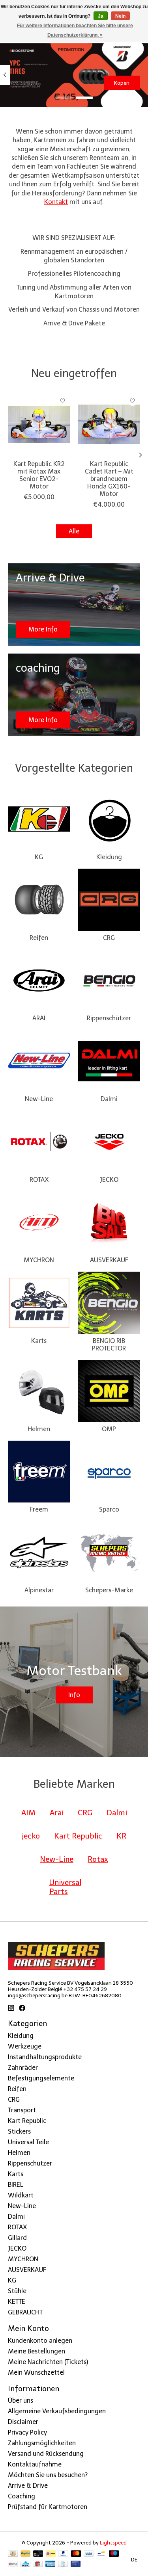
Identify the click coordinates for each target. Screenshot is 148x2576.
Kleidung (109, 857)
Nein (120, 16)
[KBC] (25, 2564)
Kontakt (56, 202)
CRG (109, 938)
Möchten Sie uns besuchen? (48, 2475)
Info (74, 1695)
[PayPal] (26, 2554)
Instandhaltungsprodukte (45, 2057)
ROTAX (39, 1180)
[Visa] (89, 2554)
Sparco (109, 1509)
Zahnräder (23, 2068)
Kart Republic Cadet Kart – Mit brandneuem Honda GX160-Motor (109, 479)
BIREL (16, 2185)
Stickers (19, 2131)
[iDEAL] (51, 2554)
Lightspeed (113, 2543)
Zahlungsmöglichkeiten (42, 2443)
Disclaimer (23, 2422)
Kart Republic (27, 2121)
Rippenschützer (109, 1018)
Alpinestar (39, 1590)
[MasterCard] (76, 2554)
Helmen (39, 1429)
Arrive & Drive (28, 2486)
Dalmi (109, 1099)
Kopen (122, 83)
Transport (22, 2110)
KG (39, 857)
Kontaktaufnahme (35, 2464)
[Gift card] (38, 2564)
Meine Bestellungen (37, 2351)
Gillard (17, 2238)
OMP (109, 1429)
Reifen (39, 938)
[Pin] (76, 2564)
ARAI (39, 1018)
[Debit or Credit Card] (38, 2554)
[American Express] (51, 2564)
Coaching (22, 2496)
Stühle (17, 2291)
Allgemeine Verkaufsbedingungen (57, 2411)
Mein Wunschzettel (36, 2373)
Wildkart (21, 2195)
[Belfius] (13, 2564)
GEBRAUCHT (25, 2312)
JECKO (109, 1180)
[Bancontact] (101, 2554)
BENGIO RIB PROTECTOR (109, 1345)
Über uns (21, 2400)
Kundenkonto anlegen (40, 2341)
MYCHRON (39, 1260)
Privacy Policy (27, 2432)
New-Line (39, 1099)
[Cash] (13, 2554)
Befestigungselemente (41, 2078)
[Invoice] (63, 2564)
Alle (74, 531)
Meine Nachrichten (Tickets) (48, 2362)
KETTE (17, 2302)
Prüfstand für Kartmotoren (48, 2507)
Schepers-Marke (109, 1590)
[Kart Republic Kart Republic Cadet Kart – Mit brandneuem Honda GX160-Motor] (109, 424)
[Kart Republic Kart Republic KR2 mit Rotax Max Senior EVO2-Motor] (39, 424)
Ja (101, 16)
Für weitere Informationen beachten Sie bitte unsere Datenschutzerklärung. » (75, 30)
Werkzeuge (25, 2046)
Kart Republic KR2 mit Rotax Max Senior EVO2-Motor (39, 475)
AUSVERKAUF (109, 1260)
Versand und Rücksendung (46, 2454)
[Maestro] (114, 2554)
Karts (39, 1341)
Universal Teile (28, 2142)
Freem (39, 1509)
